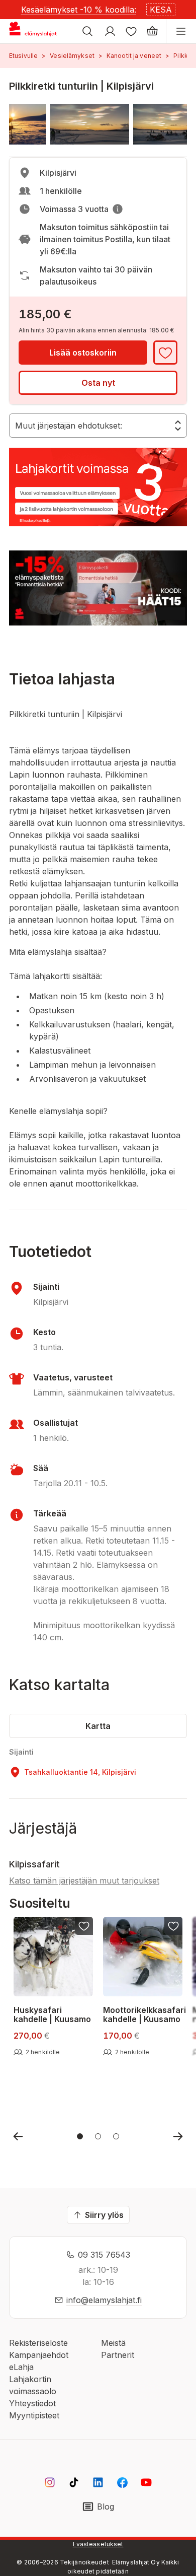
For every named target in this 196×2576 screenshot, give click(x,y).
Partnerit (118, 2355)
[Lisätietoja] (118, 209)
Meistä (113, 2343)
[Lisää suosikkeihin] (165, 353)
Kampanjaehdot (39, 2355)
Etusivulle (23, 56)
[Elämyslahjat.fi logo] (34, 31)
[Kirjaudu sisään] (110, 31)
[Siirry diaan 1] (80, 2136)
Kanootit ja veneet (134, 56)
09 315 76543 (104, 2255)
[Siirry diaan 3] (116, 2136)
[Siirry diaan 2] (98, 2136)
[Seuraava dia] (178, 2136)
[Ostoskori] (152, 31)
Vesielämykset (72, 56)
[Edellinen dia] (18, 2136)
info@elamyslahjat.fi (104, 2300)
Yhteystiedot (32, 2403)
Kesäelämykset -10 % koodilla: (79, 10)
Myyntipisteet (34, 2415)
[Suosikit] (131, 31)
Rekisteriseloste (38, 2343)
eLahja (21, 2367)
